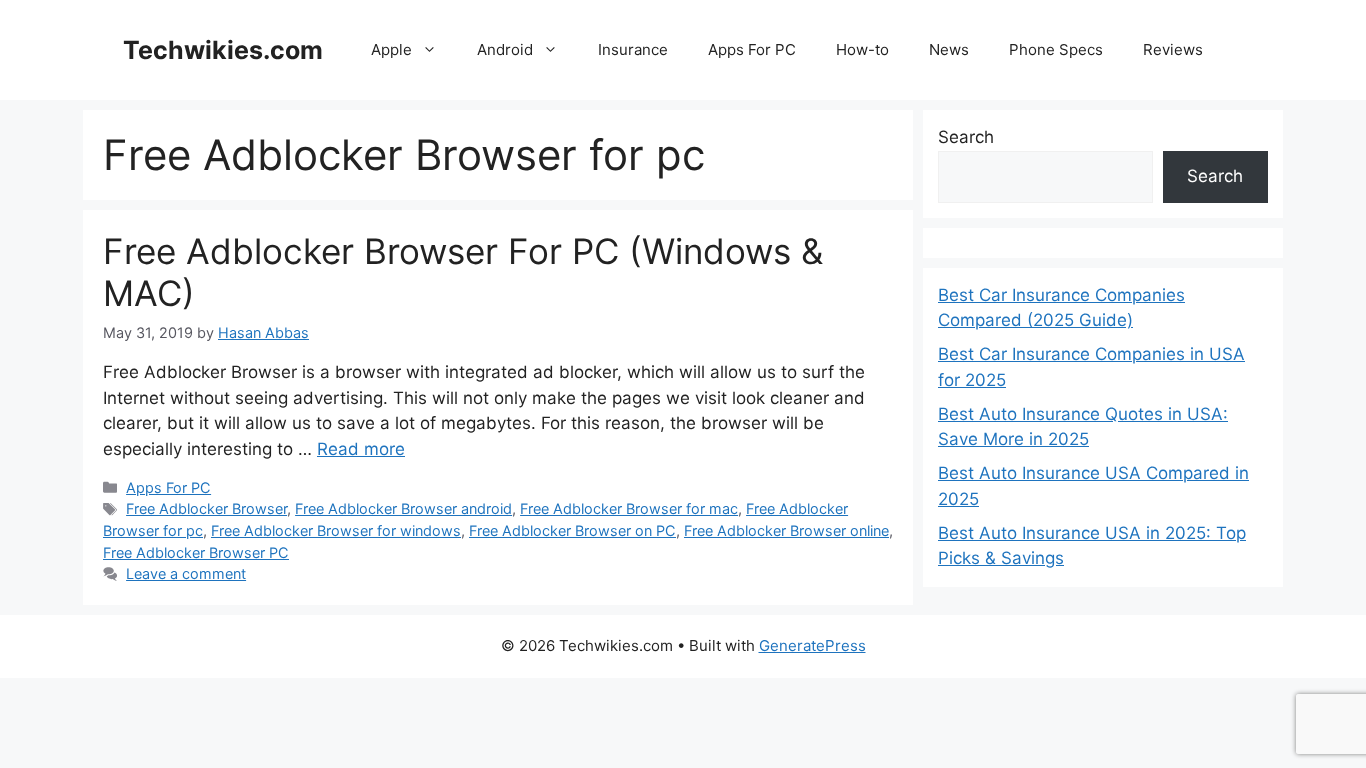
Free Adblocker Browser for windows (336, 530)
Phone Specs (1056, 49)
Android (505, 49)
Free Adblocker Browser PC (196, 552)
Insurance (633, 49)
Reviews (1173, 49)
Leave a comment (186, 573)
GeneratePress (812, 645)
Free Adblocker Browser (206, 508)
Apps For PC (752, 49)
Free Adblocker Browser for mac (629, 508)
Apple (391, 49)
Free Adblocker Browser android (403, 508)
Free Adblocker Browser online (786, 530)
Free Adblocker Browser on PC (572, 530)
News (949, 49)
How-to (862, 49)
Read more (361, 449)
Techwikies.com (223, 50)
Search (966, 137)
